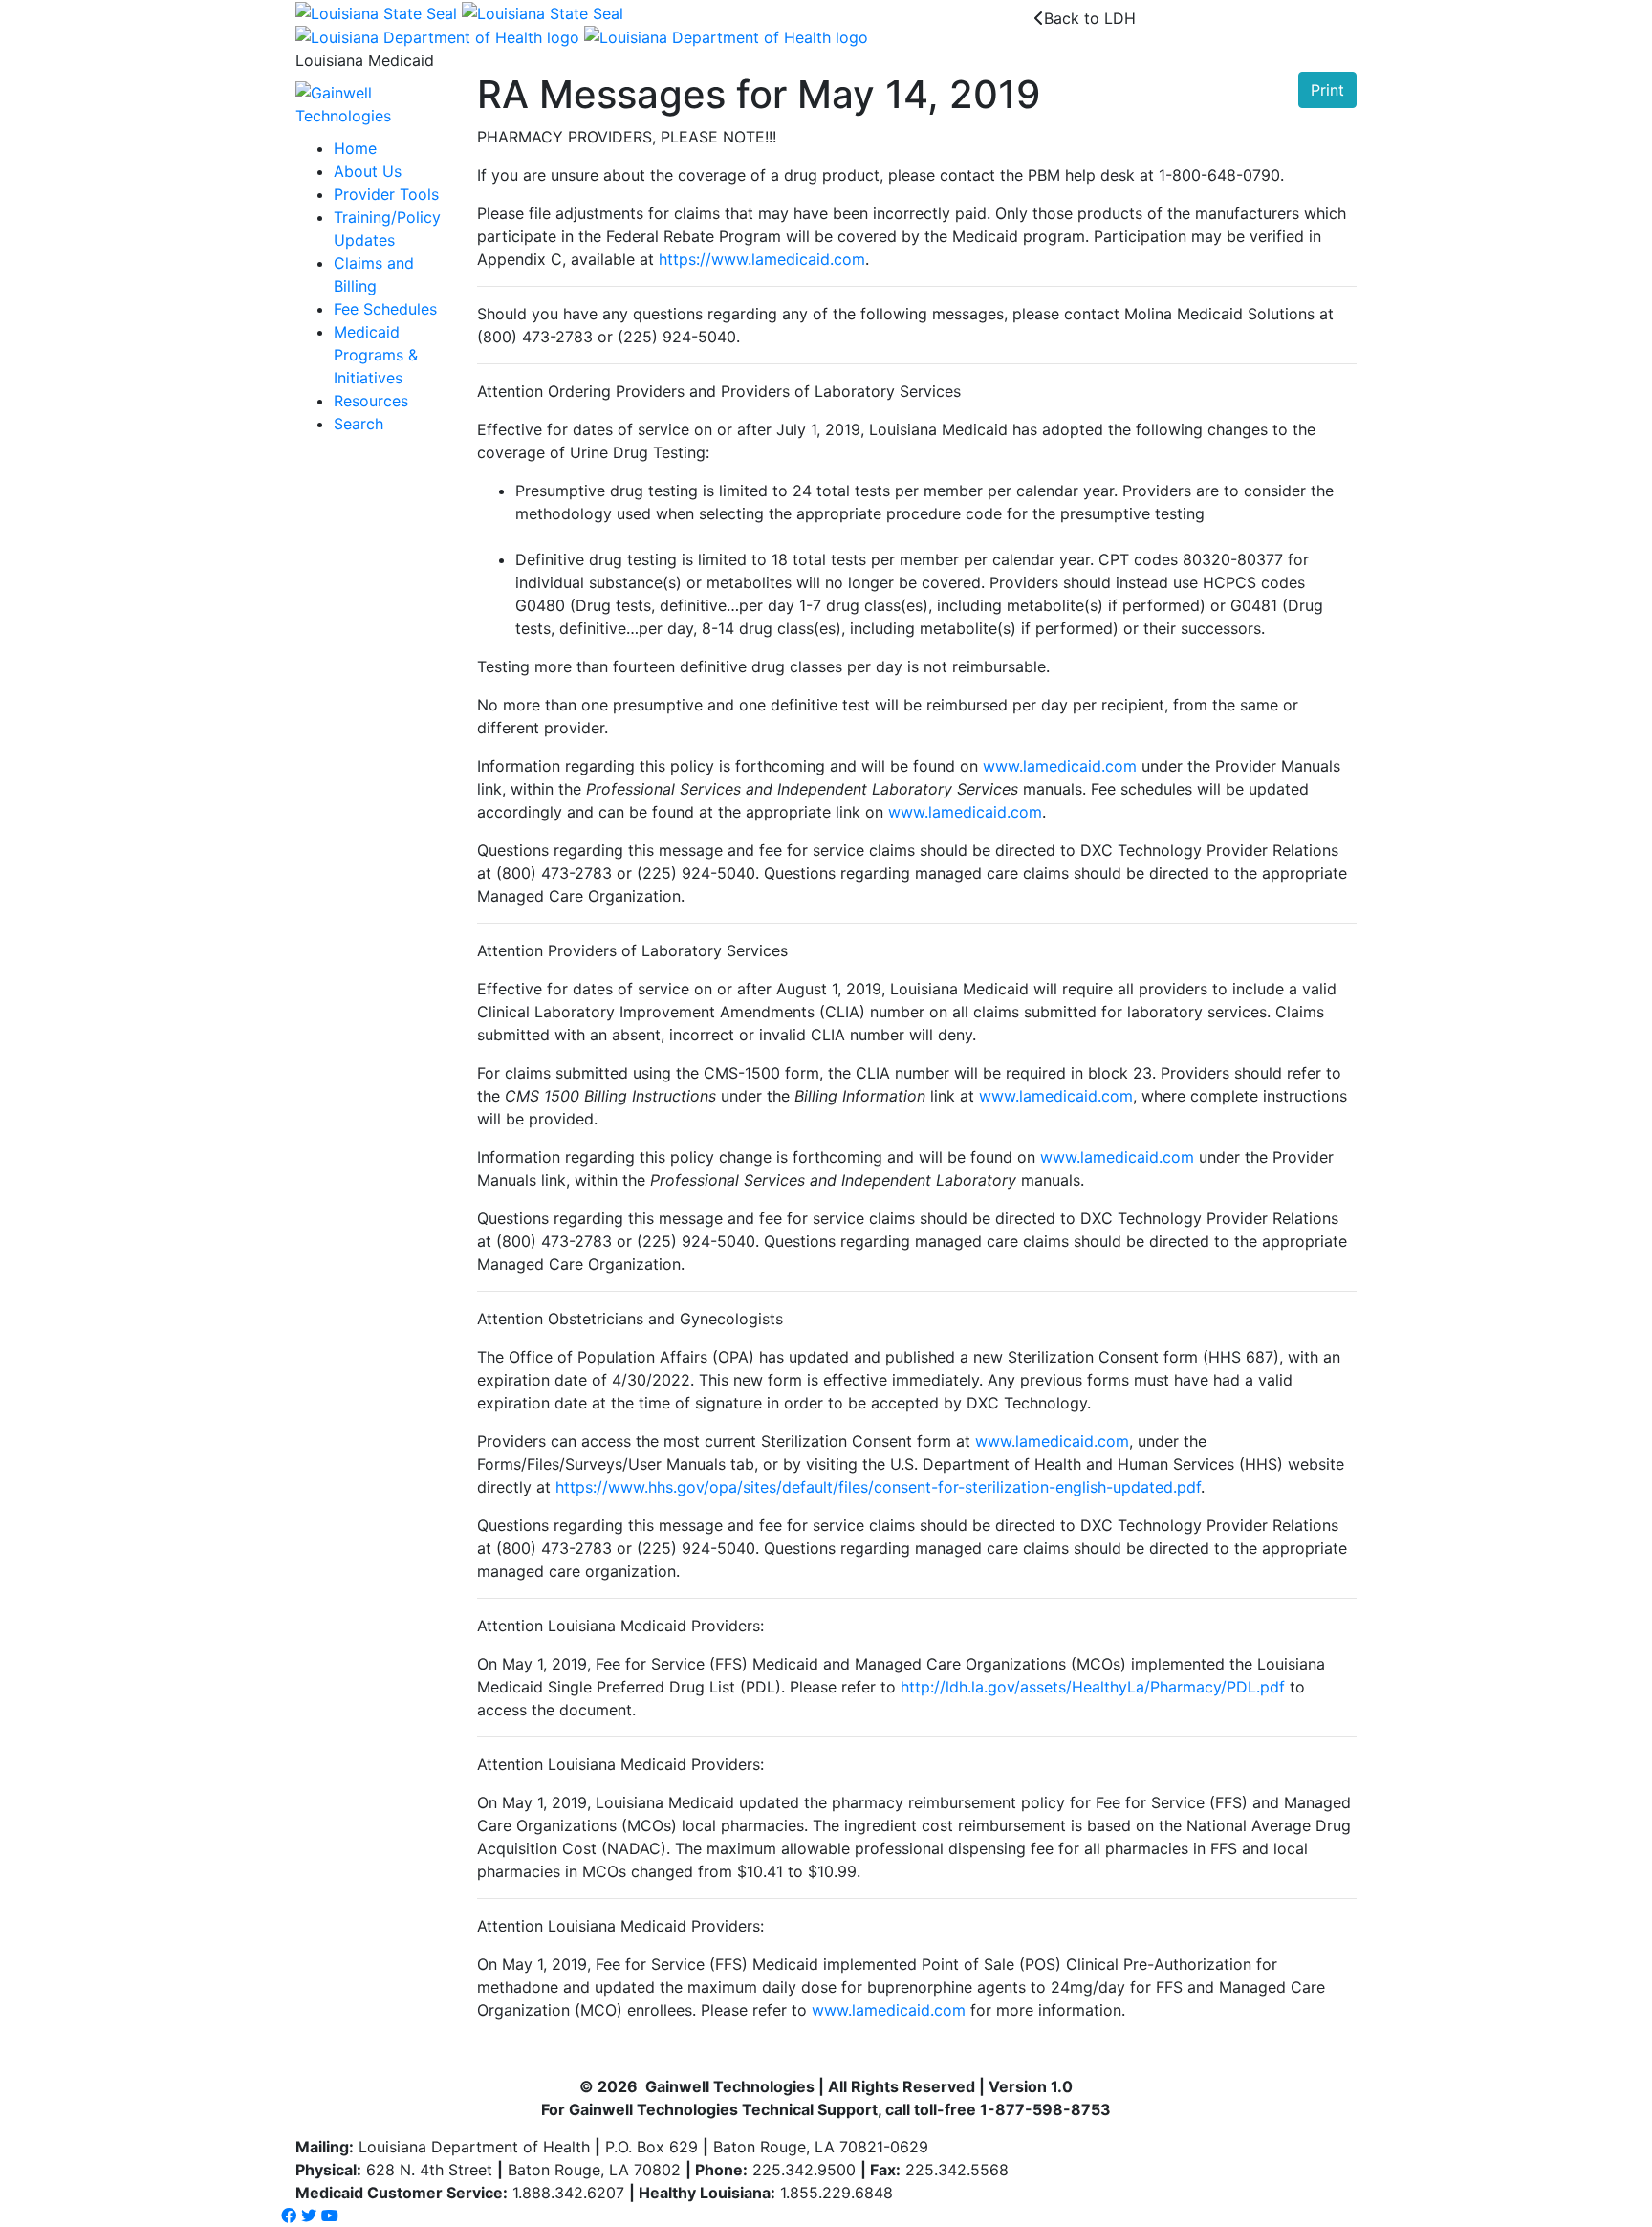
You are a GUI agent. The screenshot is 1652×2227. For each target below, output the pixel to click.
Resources (371, 401)
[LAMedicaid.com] (372, 103)
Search (359, 424)
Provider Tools (386, 194)
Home (355, 148)
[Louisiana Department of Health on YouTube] (330, 2216)
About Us (368, 171)
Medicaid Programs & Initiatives (376, 355)
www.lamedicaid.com (1060, 766)
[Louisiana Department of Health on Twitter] (309, 2216)
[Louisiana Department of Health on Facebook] (289, 2216)
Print (1327, 90)
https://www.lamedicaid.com (762, 259)
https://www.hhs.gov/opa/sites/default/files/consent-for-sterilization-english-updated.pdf (878, 1487)
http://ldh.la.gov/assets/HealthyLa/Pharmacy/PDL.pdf (1093, 1687)
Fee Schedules (385, 309)
